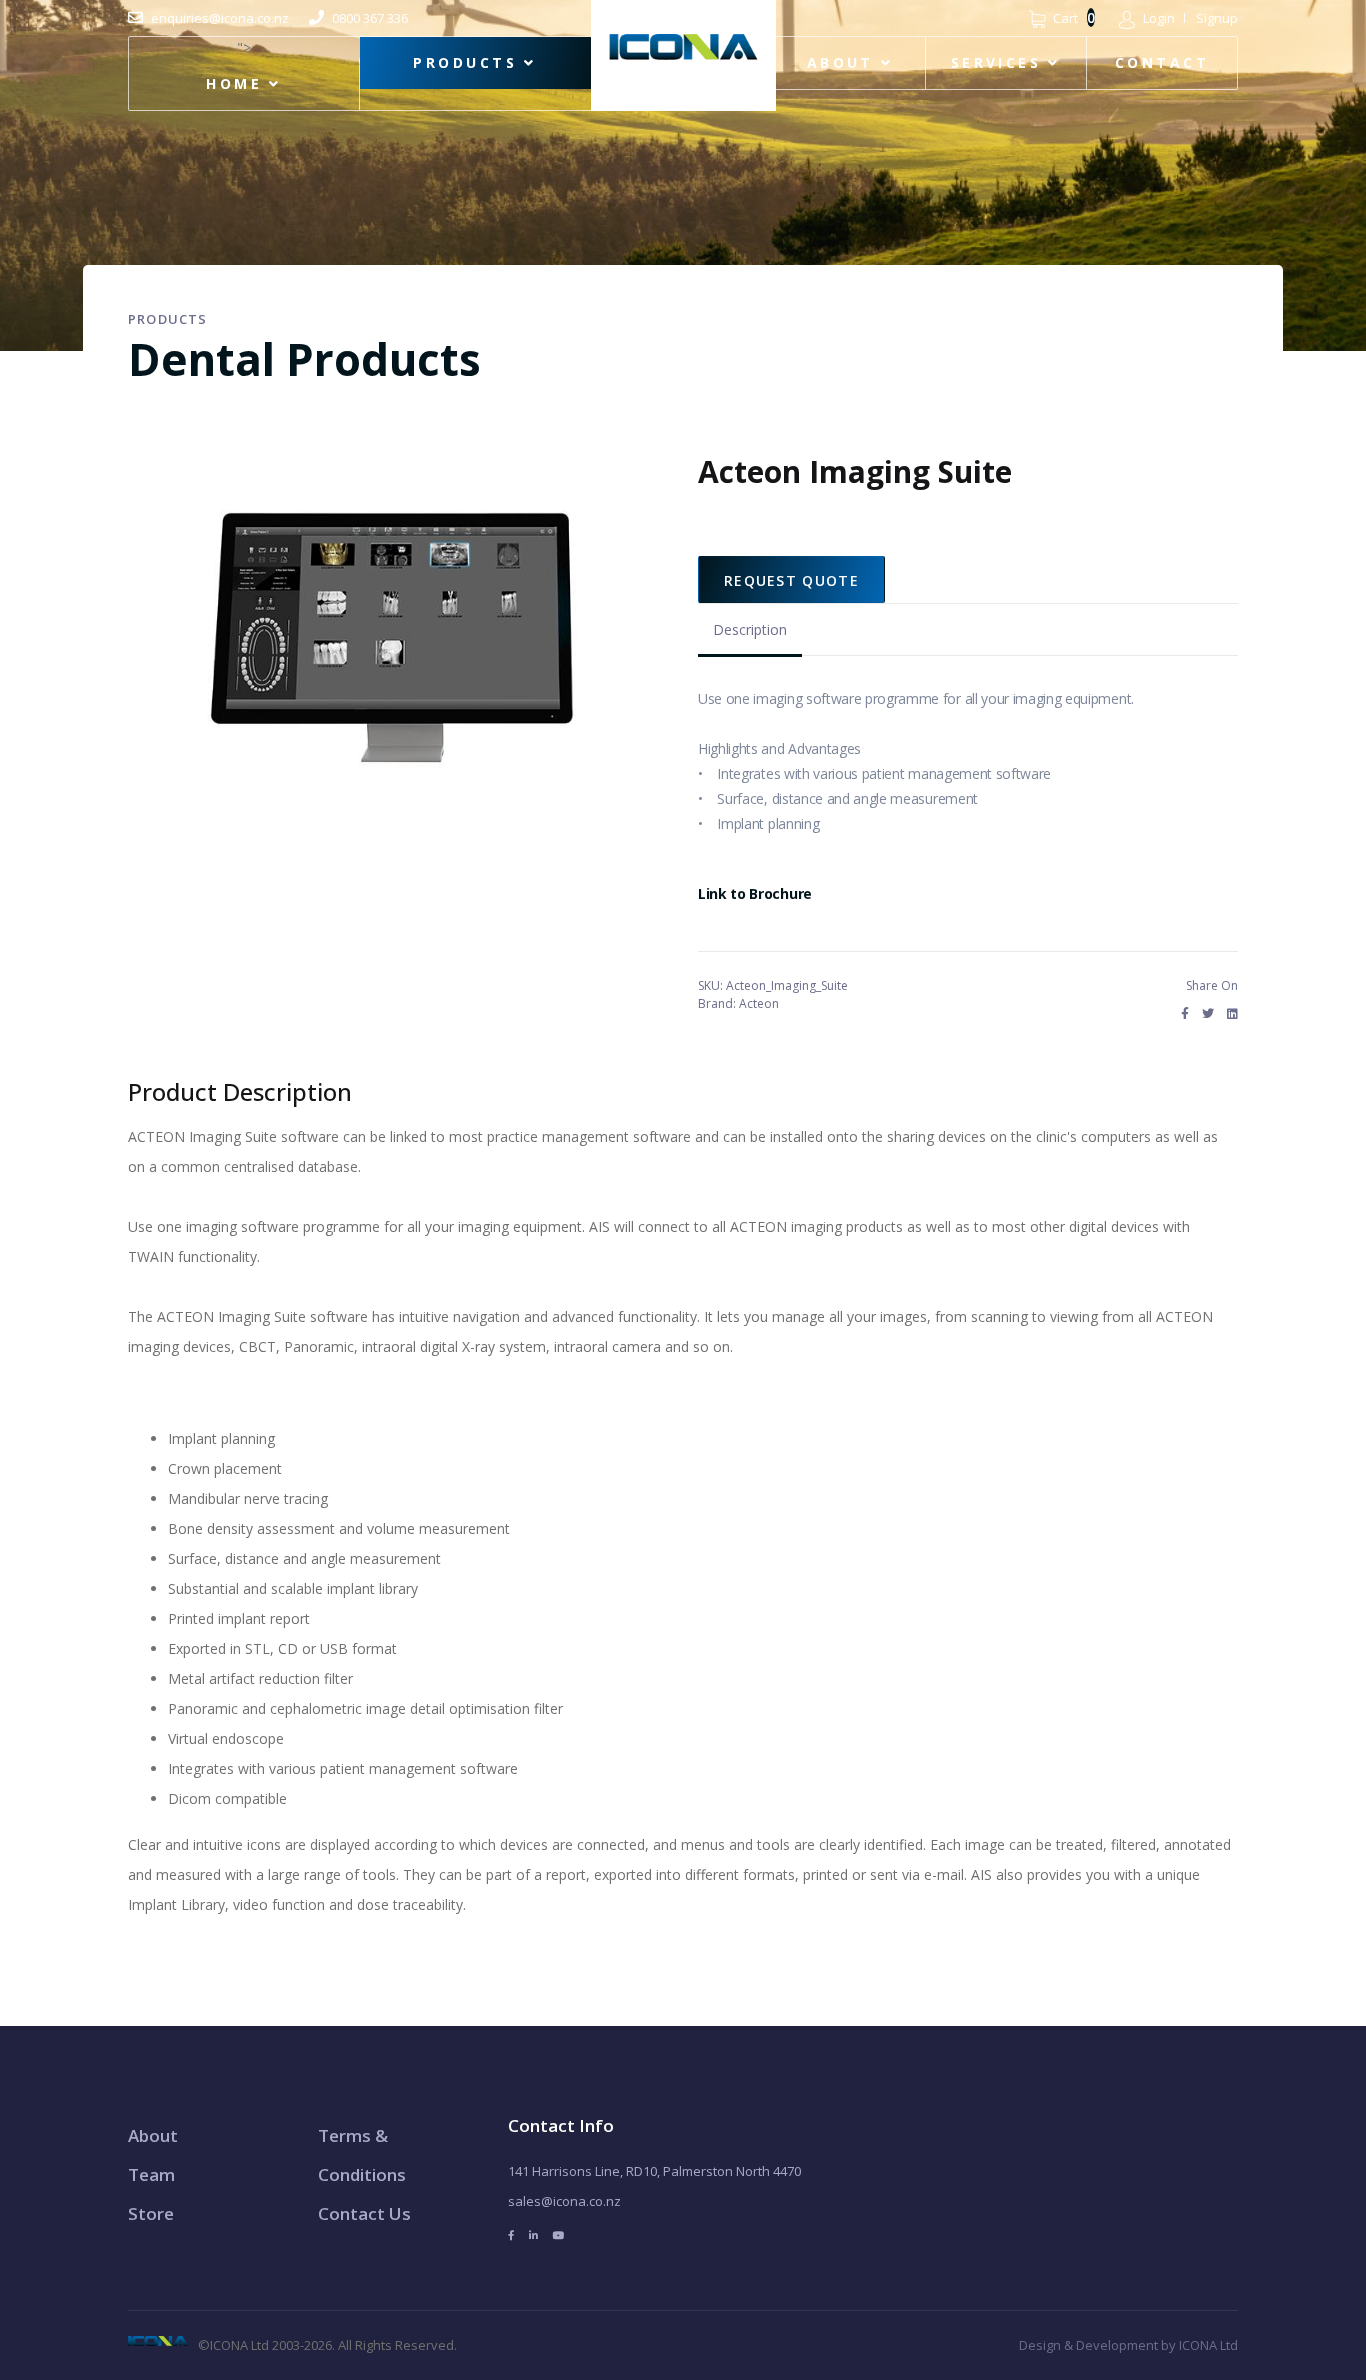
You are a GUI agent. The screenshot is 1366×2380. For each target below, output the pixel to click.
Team (151, 2174)
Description (750, 629)
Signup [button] (1217, 18)
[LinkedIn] (1232, 1013)
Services (996, 62)
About (840, 62)
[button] (1147, 18)
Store (151, 2213)
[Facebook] (1185, 1013)
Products (465, 62)
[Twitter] (1208, 1013)
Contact (1162, 62)
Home (234, 83)
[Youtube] (558, 2235)
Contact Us (364, 2213)
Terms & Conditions (362, 2155)
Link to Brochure (755, 893)
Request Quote (791, 580)
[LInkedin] (533, 2235)
